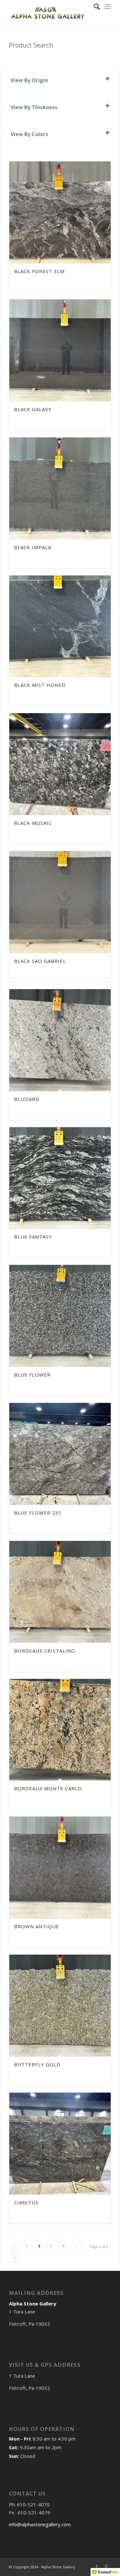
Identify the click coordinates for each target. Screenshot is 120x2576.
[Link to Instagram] (106, 2566)
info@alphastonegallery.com (40, 2524)
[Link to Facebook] (97, 2566)
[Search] (94, 6)
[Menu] (108, 6)
